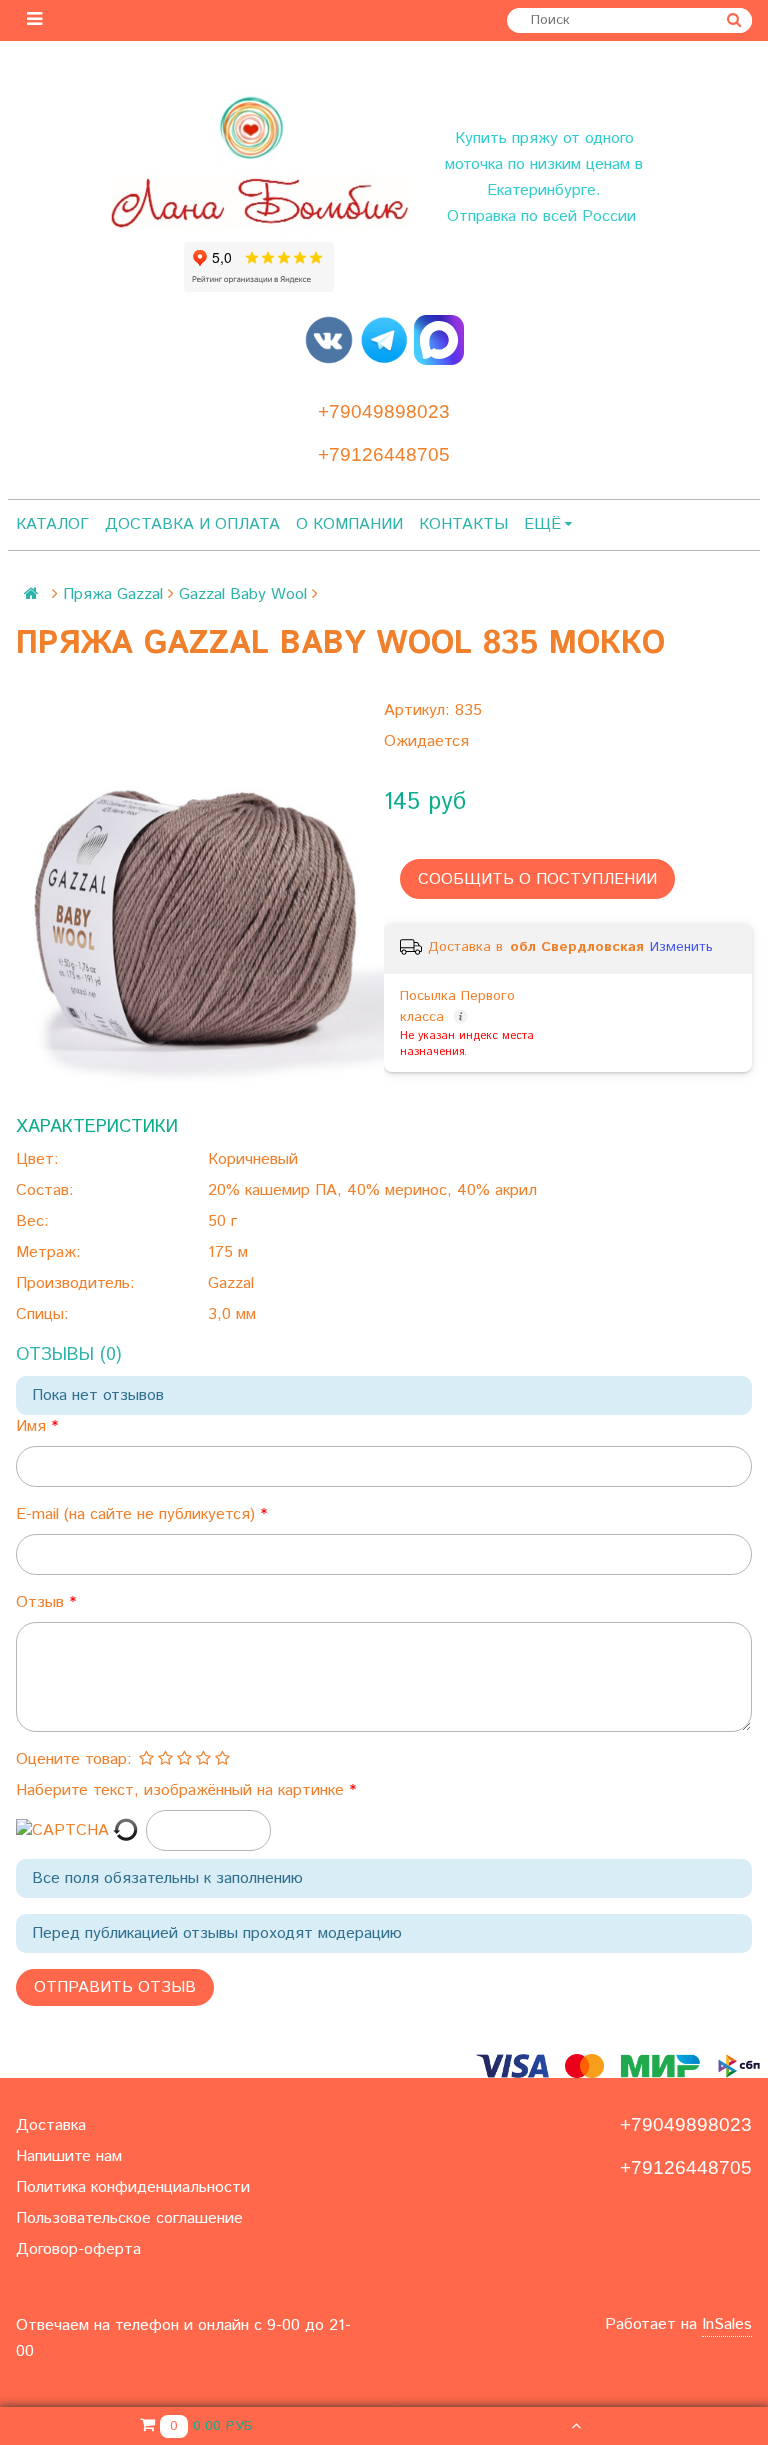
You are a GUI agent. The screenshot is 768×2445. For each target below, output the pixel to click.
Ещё (542, 524)
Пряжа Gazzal (113, 594)
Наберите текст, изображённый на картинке (182, 1790)
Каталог (52, 524)
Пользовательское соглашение (129, 2218)
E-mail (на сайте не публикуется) (138, 1514)
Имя (33, 1426)
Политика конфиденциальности (133, 2187)
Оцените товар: (74, 1759)
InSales (727, 2324)
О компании (349, 524)
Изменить (681, 947)
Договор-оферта (78, 2249)
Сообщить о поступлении (537, 879)
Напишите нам (69, 2156)
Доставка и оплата (192, 524)
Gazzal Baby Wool (243, 594)
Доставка (51, 2125)
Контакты (463, 524)
